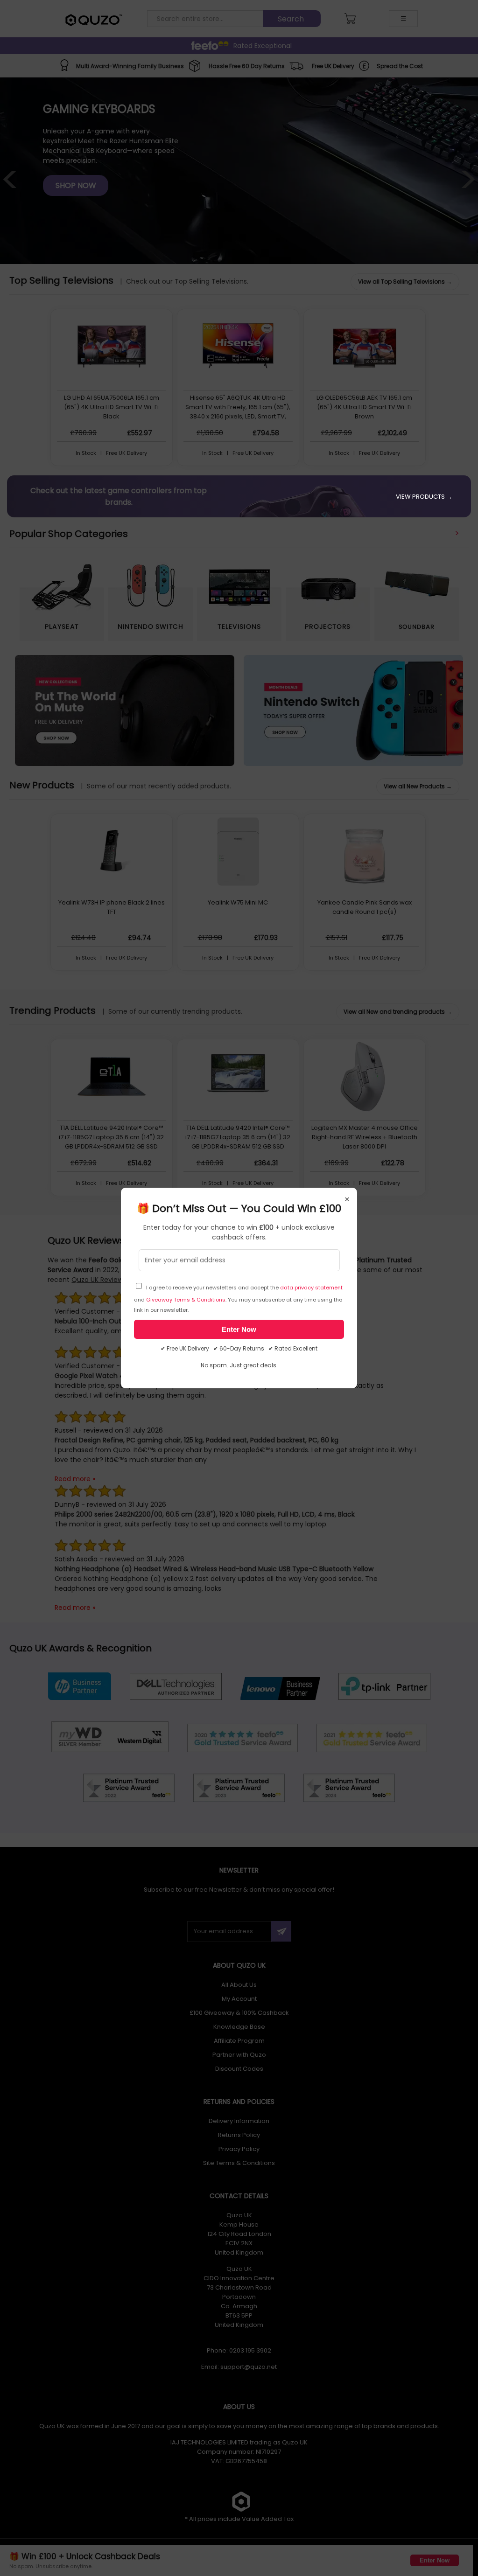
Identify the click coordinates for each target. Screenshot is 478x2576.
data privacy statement (311, 1288)
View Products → (424, 497)
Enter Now (239, 1329)
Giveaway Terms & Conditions (186, 1300)
